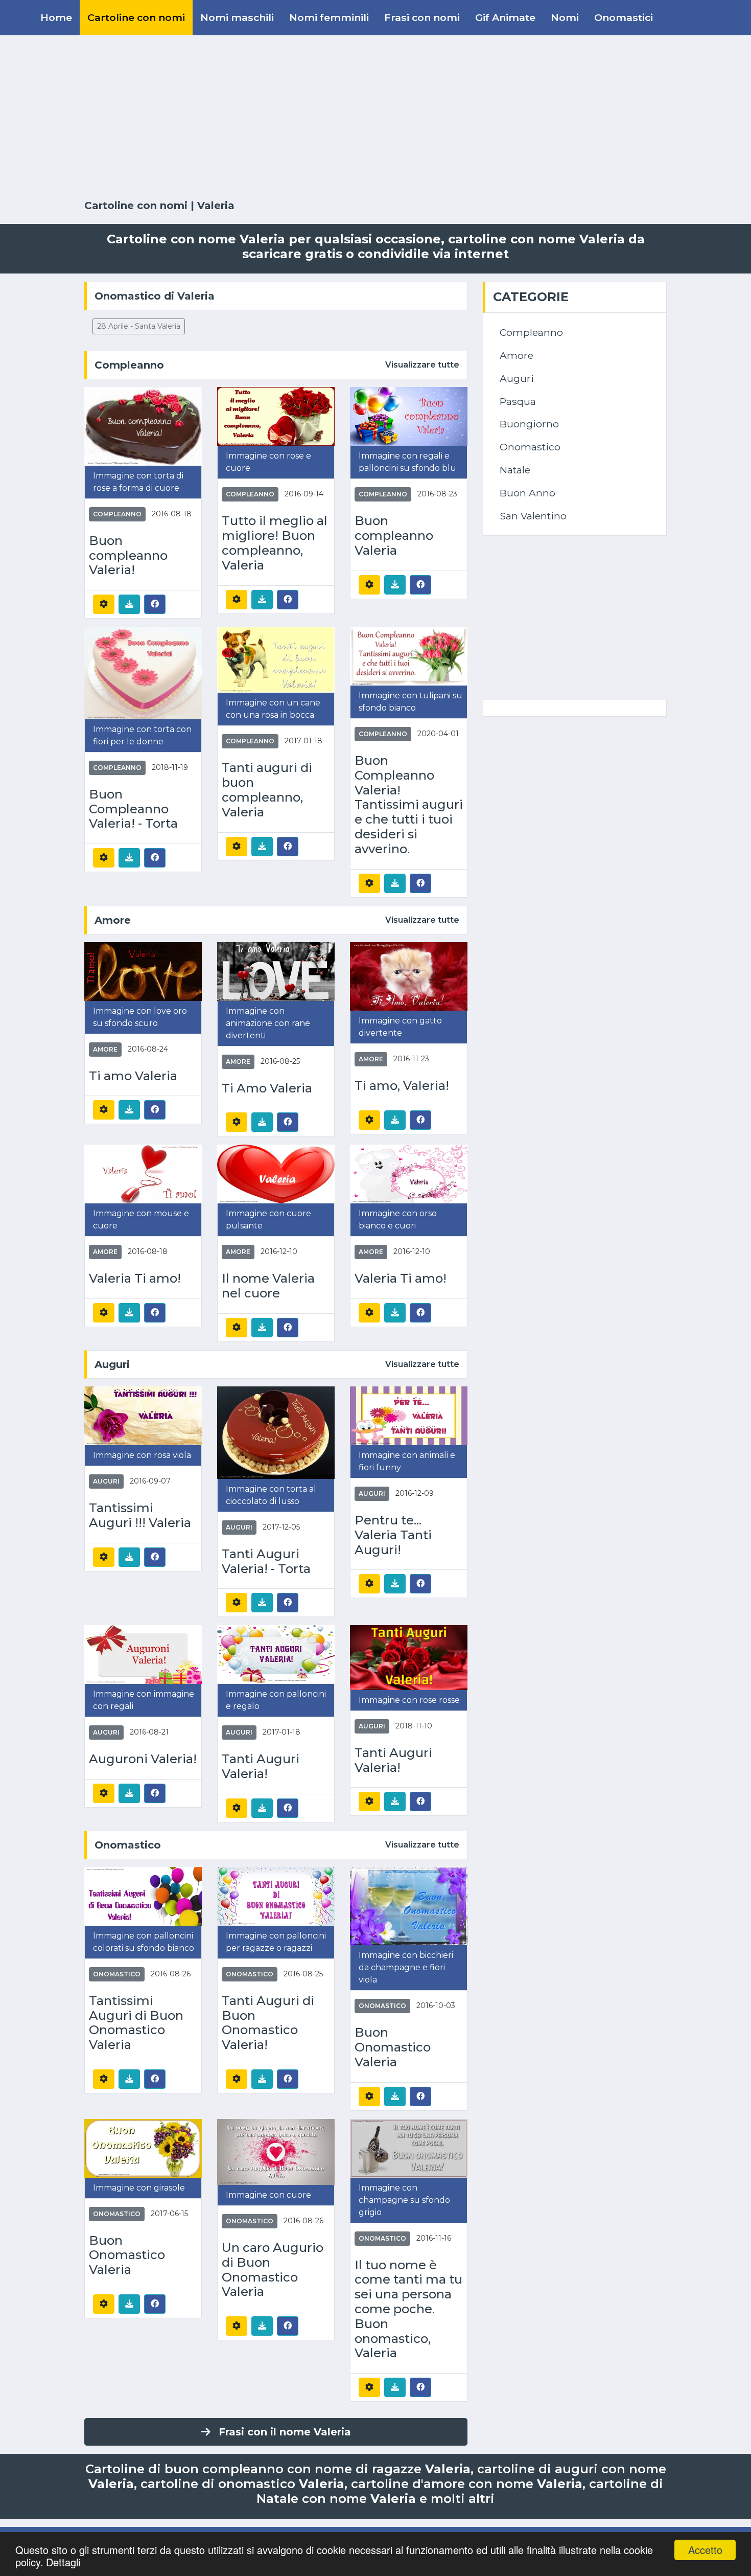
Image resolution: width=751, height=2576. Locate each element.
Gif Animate (505, 17)
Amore (113, 920)
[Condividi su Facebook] (155, 604)
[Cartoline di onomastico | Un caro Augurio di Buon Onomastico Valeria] (276, 2151)
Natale (515, 470)
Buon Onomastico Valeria (393, 2047)
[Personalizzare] (104, 604)
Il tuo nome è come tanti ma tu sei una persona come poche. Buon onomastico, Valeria (408, 2309)
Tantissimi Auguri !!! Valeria (140, 1515)
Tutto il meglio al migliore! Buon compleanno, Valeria (275, 543)
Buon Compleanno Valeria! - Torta (133, 809)
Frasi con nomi (422, 17)
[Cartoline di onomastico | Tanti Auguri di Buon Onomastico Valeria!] (276, 1896)
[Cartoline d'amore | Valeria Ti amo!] (143, 1173)
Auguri (112, 1364)
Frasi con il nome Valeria (285, 2432)
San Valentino (533, 516)
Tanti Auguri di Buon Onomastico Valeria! (268, 2023)
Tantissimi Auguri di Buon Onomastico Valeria (136, 2023)
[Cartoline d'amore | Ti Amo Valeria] (276, 971)
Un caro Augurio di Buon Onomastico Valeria (273, 2270)
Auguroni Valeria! (143, 1759)
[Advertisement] (375, 118)
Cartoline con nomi (136, 17)
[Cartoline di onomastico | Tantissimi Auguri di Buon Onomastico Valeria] (143, 1896)
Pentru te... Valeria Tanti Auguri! (393, 1535)
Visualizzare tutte (422, 365)
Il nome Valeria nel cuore (268, 1286)
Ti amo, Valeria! (402, 1086)
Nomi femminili (329, 17)
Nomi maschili (237, 17)
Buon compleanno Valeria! (128, 556)
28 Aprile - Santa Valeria (139, 326)
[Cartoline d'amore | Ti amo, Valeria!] (409, 976)
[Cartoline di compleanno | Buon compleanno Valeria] (409, 416)
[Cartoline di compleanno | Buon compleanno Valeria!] (143, 426)
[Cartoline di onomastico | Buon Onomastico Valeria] (409, 1906)
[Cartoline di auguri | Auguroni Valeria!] (143, 1654)
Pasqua (518, 401)
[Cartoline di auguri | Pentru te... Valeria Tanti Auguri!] (409, 1415)
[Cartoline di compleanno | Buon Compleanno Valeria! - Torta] (143, 673)
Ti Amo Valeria (267, 1088)
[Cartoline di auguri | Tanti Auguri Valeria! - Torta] (276, 1432)
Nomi (565, 17)
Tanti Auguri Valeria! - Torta (266, 1561)
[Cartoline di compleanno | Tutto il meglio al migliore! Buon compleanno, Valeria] (276, 416)
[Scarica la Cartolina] (129, 604)
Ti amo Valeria (133, 1076)
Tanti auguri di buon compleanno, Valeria (267, 790)
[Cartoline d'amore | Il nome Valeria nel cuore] (276, 1173)
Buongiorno (529, 424)
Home (56, 17)
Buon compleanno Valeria (394, 536)
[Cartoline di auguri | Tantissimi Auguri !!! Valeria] (143, 1415)
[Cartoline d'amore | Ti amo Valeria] (143, 971)
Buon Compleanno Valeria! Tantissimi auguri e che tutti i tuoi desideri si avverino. (409, 805)
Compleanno (129, 365)
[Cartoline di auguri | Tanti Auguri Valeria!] (276, 1654)
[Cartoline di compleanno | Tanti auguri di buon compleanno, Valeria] (276, 659)
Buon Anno (527, 493)
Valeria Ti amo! (135, 1279)
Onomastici (624, 17)
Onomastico (128, 1845)
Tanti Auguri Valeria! (261, 1766)
